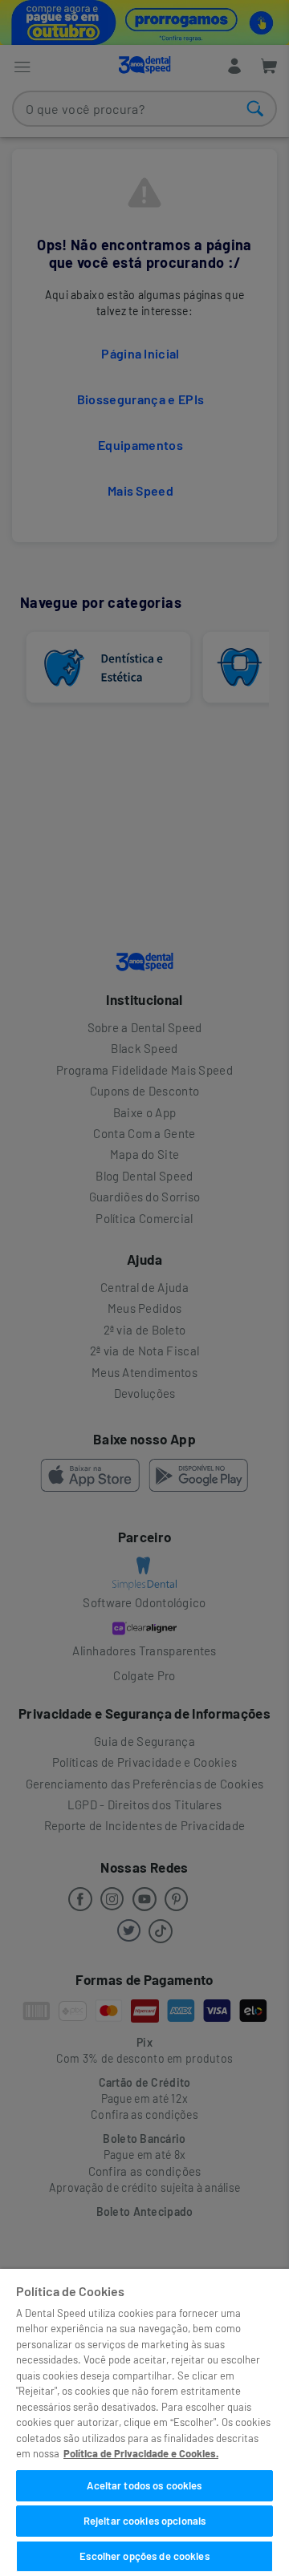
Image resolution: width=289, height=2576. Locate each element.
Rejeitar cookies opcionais (144, 2521)
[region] (144, 2422)
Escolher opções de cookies (144, 2556)
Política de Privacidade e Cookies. (141, 2453)
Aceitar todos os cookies (144, 2485)
